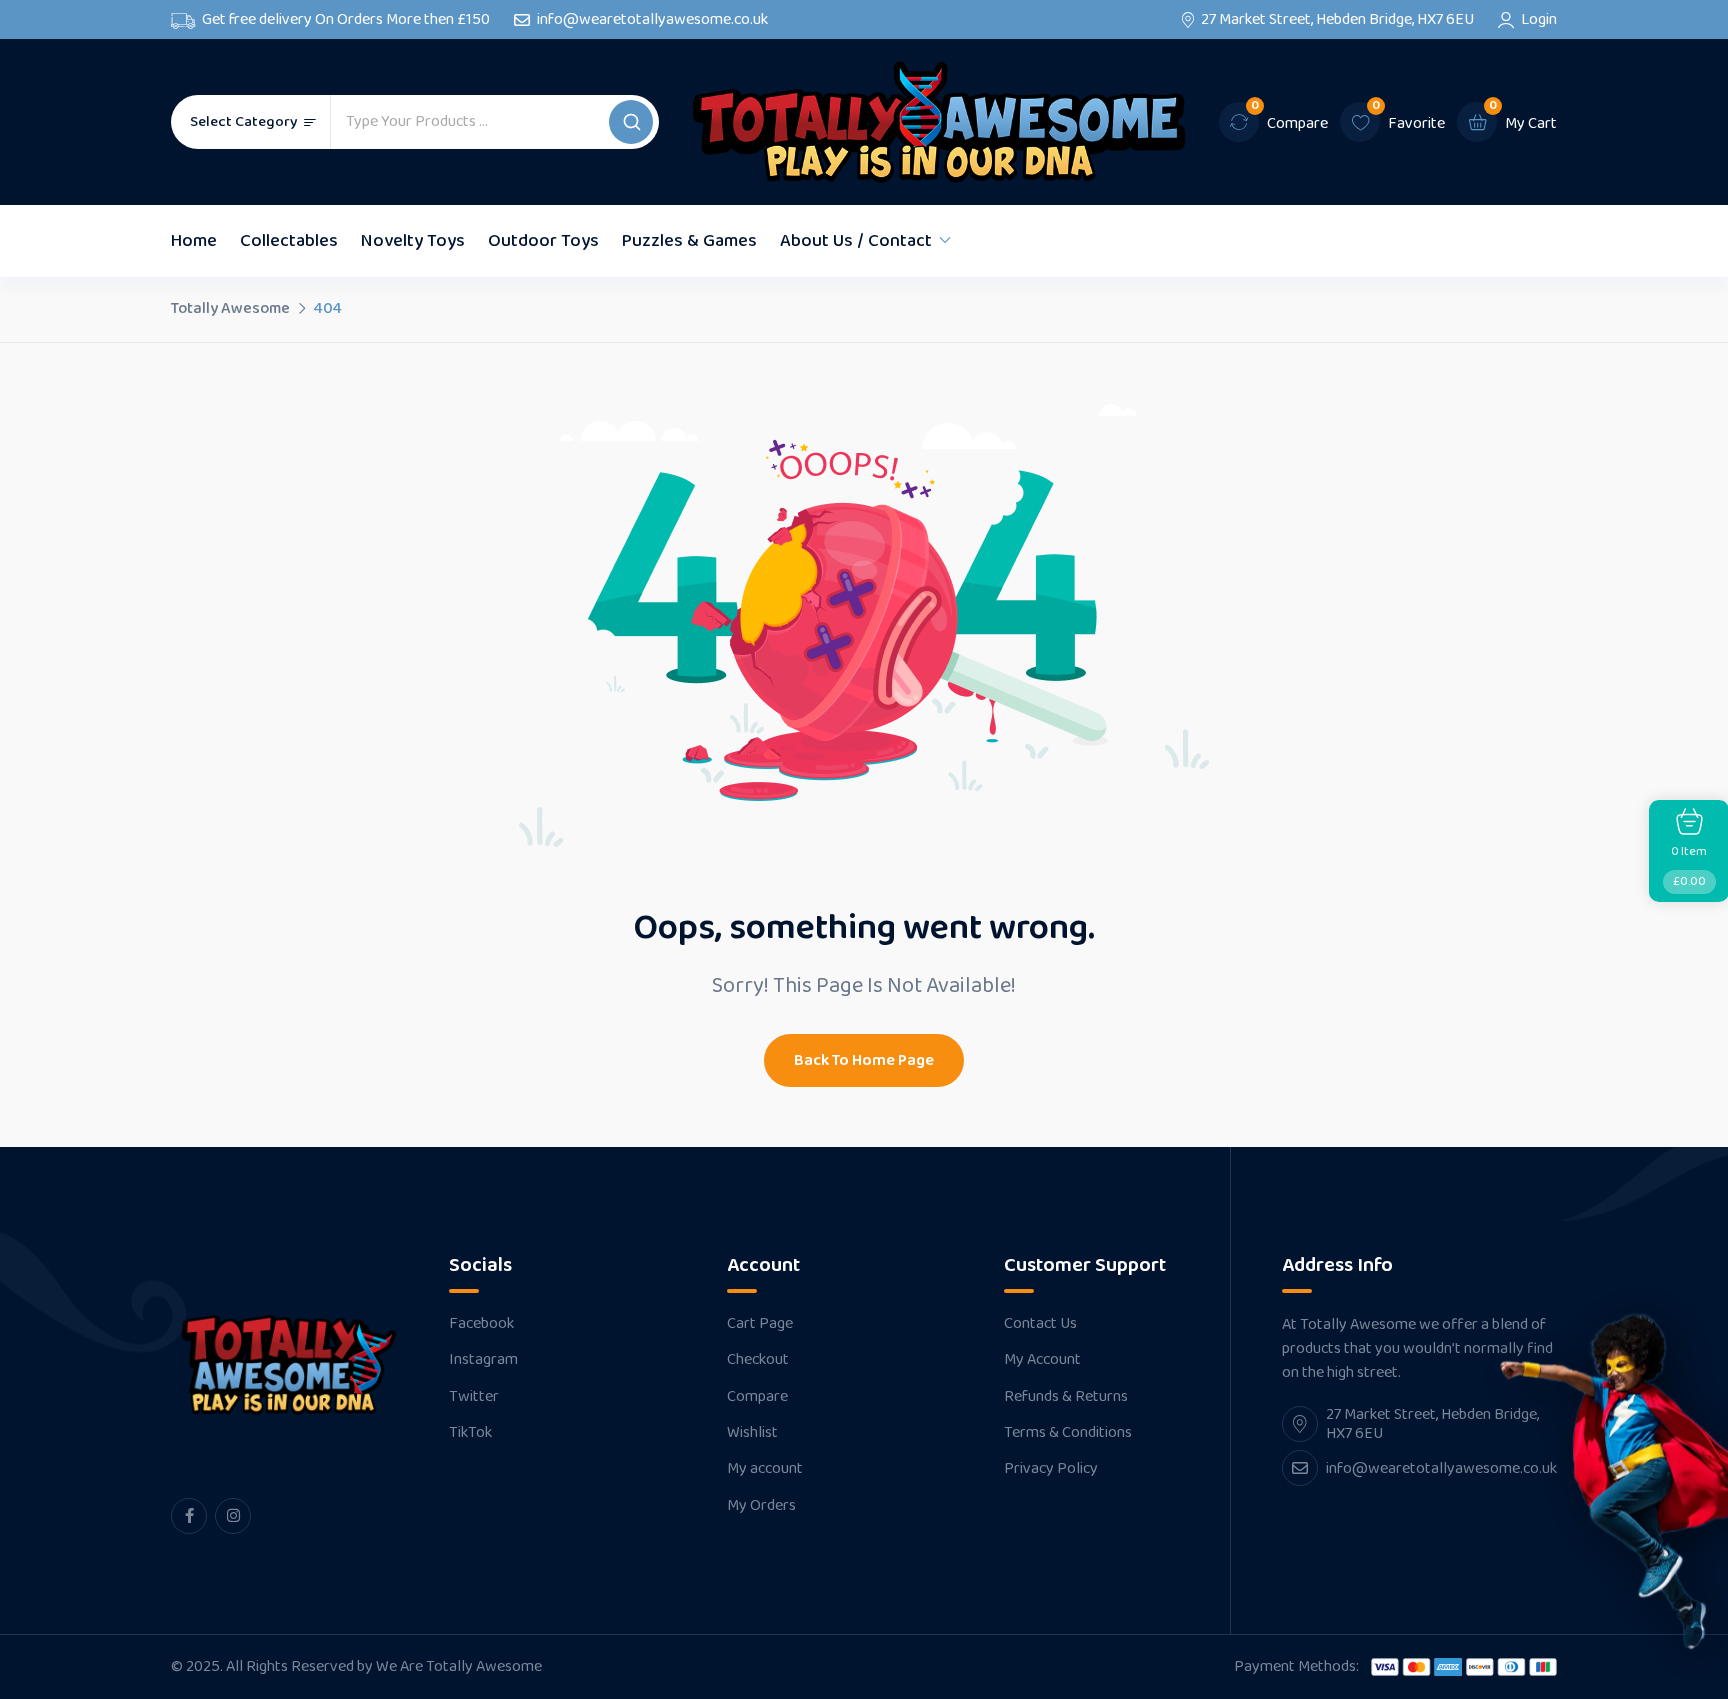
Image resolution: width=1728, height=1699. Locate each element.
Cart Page (760, 1324)
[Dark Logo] (939, 122)
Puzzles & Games (689, 241)
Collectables (289, 241)
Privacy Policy (1051, 1469)
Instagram (483, 1360)
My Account (1042, 1360)
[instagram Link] (233, 1516)
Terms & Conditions (1068, 1433)
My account (765, 1469)
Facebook (481, 1324)
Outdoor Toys (543, 241)
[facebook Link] (189, 1516)
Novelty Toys (413, 241)
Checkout (758, 1360)
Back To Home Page (864, 1060)
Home (194, 241)
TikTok (470, 1433)
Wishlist (752, 1433)
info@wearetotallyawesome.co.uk (652, 20)
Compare (757, 1397)
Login (1539, 20)
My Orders (761, 1506)
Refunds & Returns (1066, 1397)
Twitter (474, 1397)
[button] (631, 122)
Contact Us (1040, 1324)
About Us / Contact (856, 241)
